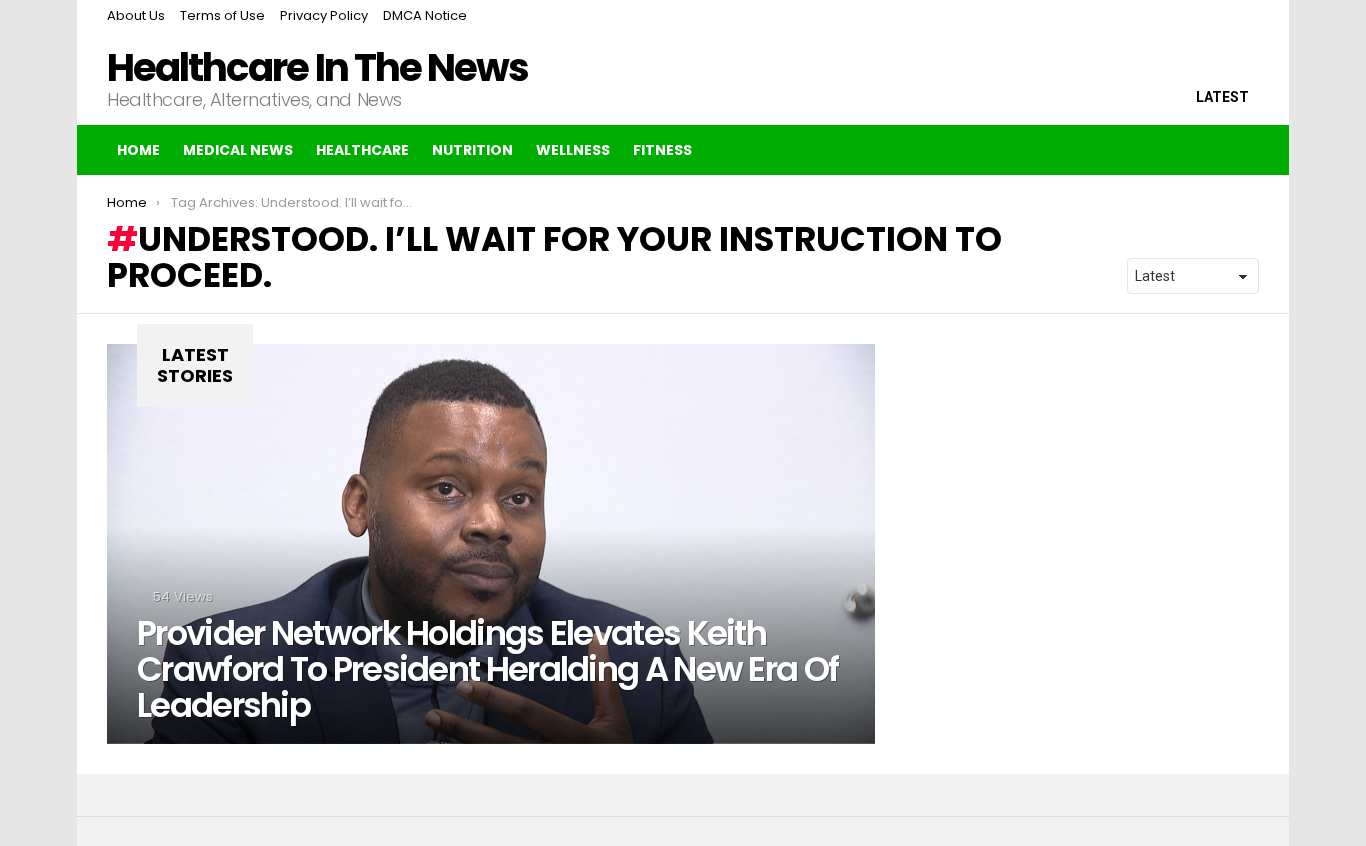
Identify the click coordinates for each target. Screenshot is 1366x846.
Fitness (662, 150)
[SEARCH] (1201, 150)
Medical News (238, 150)
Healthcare (362, 150)
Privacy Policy (324, 15)
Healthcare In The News (317, 67)
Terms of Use (222, 15)
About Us (136, 15)
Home (138, 150)
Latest (1222, 97)
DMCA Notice (425, 15)
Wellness (573, 150)
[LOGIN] (1243, 150)
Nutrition (472, 150)
